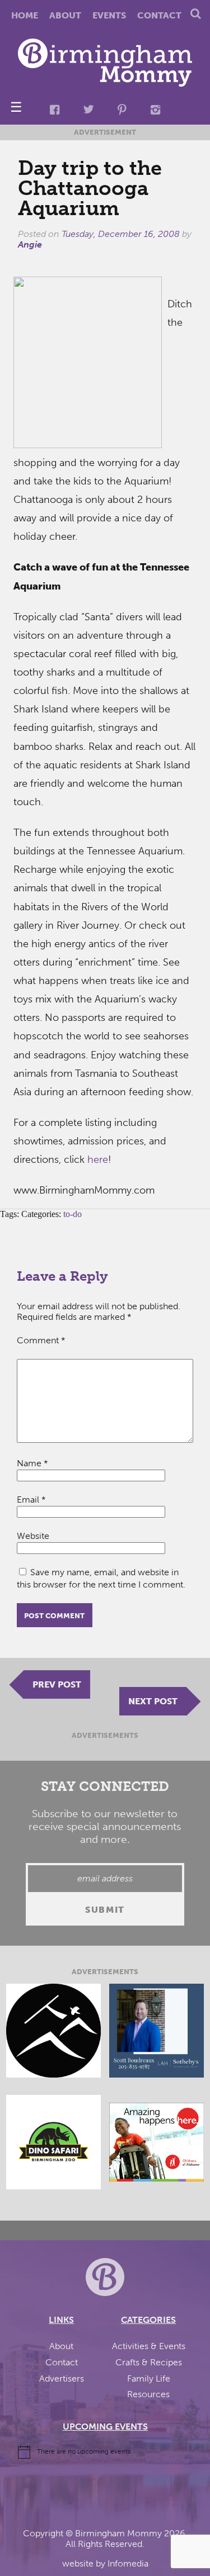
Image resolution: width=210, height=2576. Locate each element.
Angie (30, 244)
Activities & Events (149, 2346)
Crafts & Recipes (149, 2362)
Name (32, 1463)
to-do (73, 1214)
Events (109, 15)
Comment (41, 1340)
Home (25, 15)
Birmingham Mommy (118, 2533)
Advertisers (62, 2378)
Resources (148, 2394)
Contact (159, 15)
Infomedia (128, 2563)
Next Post (153, 1701)
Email (31, 1500)
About (65, 15)
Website (33, 1536)
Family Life (149, 2378)
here (98, 1159)
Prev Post (57, 1684)
